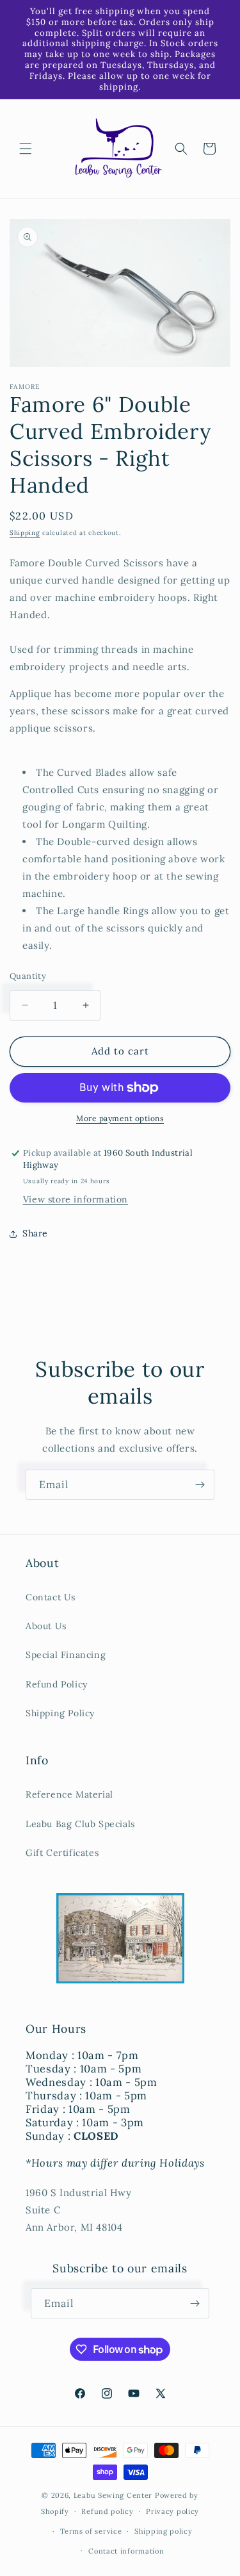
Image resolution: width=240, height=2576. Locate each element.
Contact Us (51, 1597)
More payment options (120, 1118)
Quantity (28, 976)
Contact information (126, 2551)
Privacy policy (172, 2511)
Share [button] (35, 1233)
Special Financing (66, 1655)
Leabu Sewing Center (113, 2495)
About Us (46, 1626)
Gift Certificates (62, 1853)
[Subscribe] (200, 1485)
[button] (26, 149)
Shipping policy (164, 2531)
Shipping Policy (60, 1713)
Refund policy (107, 2511)
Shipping (25, 533)
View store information (76, 1199)
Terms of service (91, 2531)
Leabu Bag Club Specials (80, 1824)
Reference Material (69, 1794)
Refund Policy (57, 1684)
